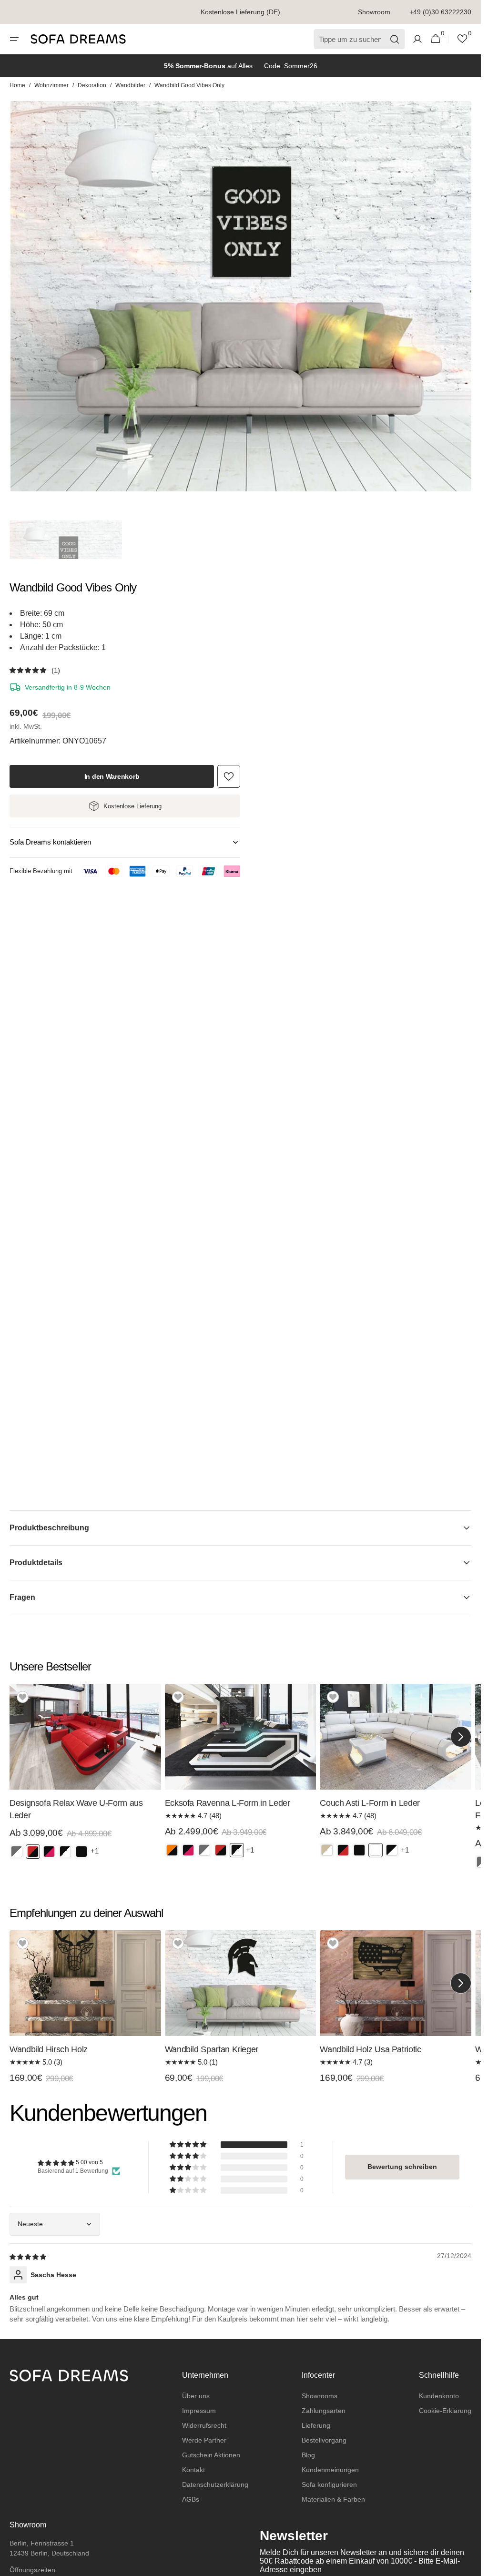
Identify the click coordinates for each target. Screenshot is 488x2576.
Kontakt (193, 2470)
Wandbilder (130, 85)
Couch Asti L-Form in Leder (370, 1803)
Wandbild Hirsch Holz (49, 2049)
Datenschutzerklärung (215, 2484)
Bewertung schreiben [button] (402, 2167)
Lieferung (316, 2425)
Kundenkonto (439, 2396)
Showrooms (320, 2396)
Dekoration (92, 85)
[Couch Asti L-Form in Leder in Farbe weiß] (376, 1850)
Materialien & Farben (333, 2499)
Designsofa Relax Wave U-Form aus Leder (76, 1809)
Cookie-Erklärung (445, 2411)
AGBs (191, 2499)
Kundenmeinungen (330, 2470)
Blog (308, 2455)
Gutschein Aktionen (211, 2455)
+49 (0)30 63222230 (440, 12)
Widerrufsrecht (204, 2425)
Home (17, 85)
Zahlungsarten (324, 2411)
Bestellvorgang (324, 2440)
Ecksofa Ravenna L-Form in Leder (228, 1803)
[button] (14, 39)
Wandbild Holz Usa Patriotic (370, 2049)
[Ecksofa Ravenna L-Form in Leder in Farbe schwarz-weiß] (237, 1850)
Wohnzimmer (51, 85)
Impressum (199, 2411)
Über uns (196, 2396)
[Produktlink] (85, 1775)
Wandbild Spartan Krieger (212, 2049)
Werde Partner (204, 2440)
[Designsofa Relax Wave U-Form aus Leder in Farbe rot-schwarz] (33, 1852)
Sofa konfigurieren (329, 2484)
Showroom (374, 12)
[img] (29, 2256)
